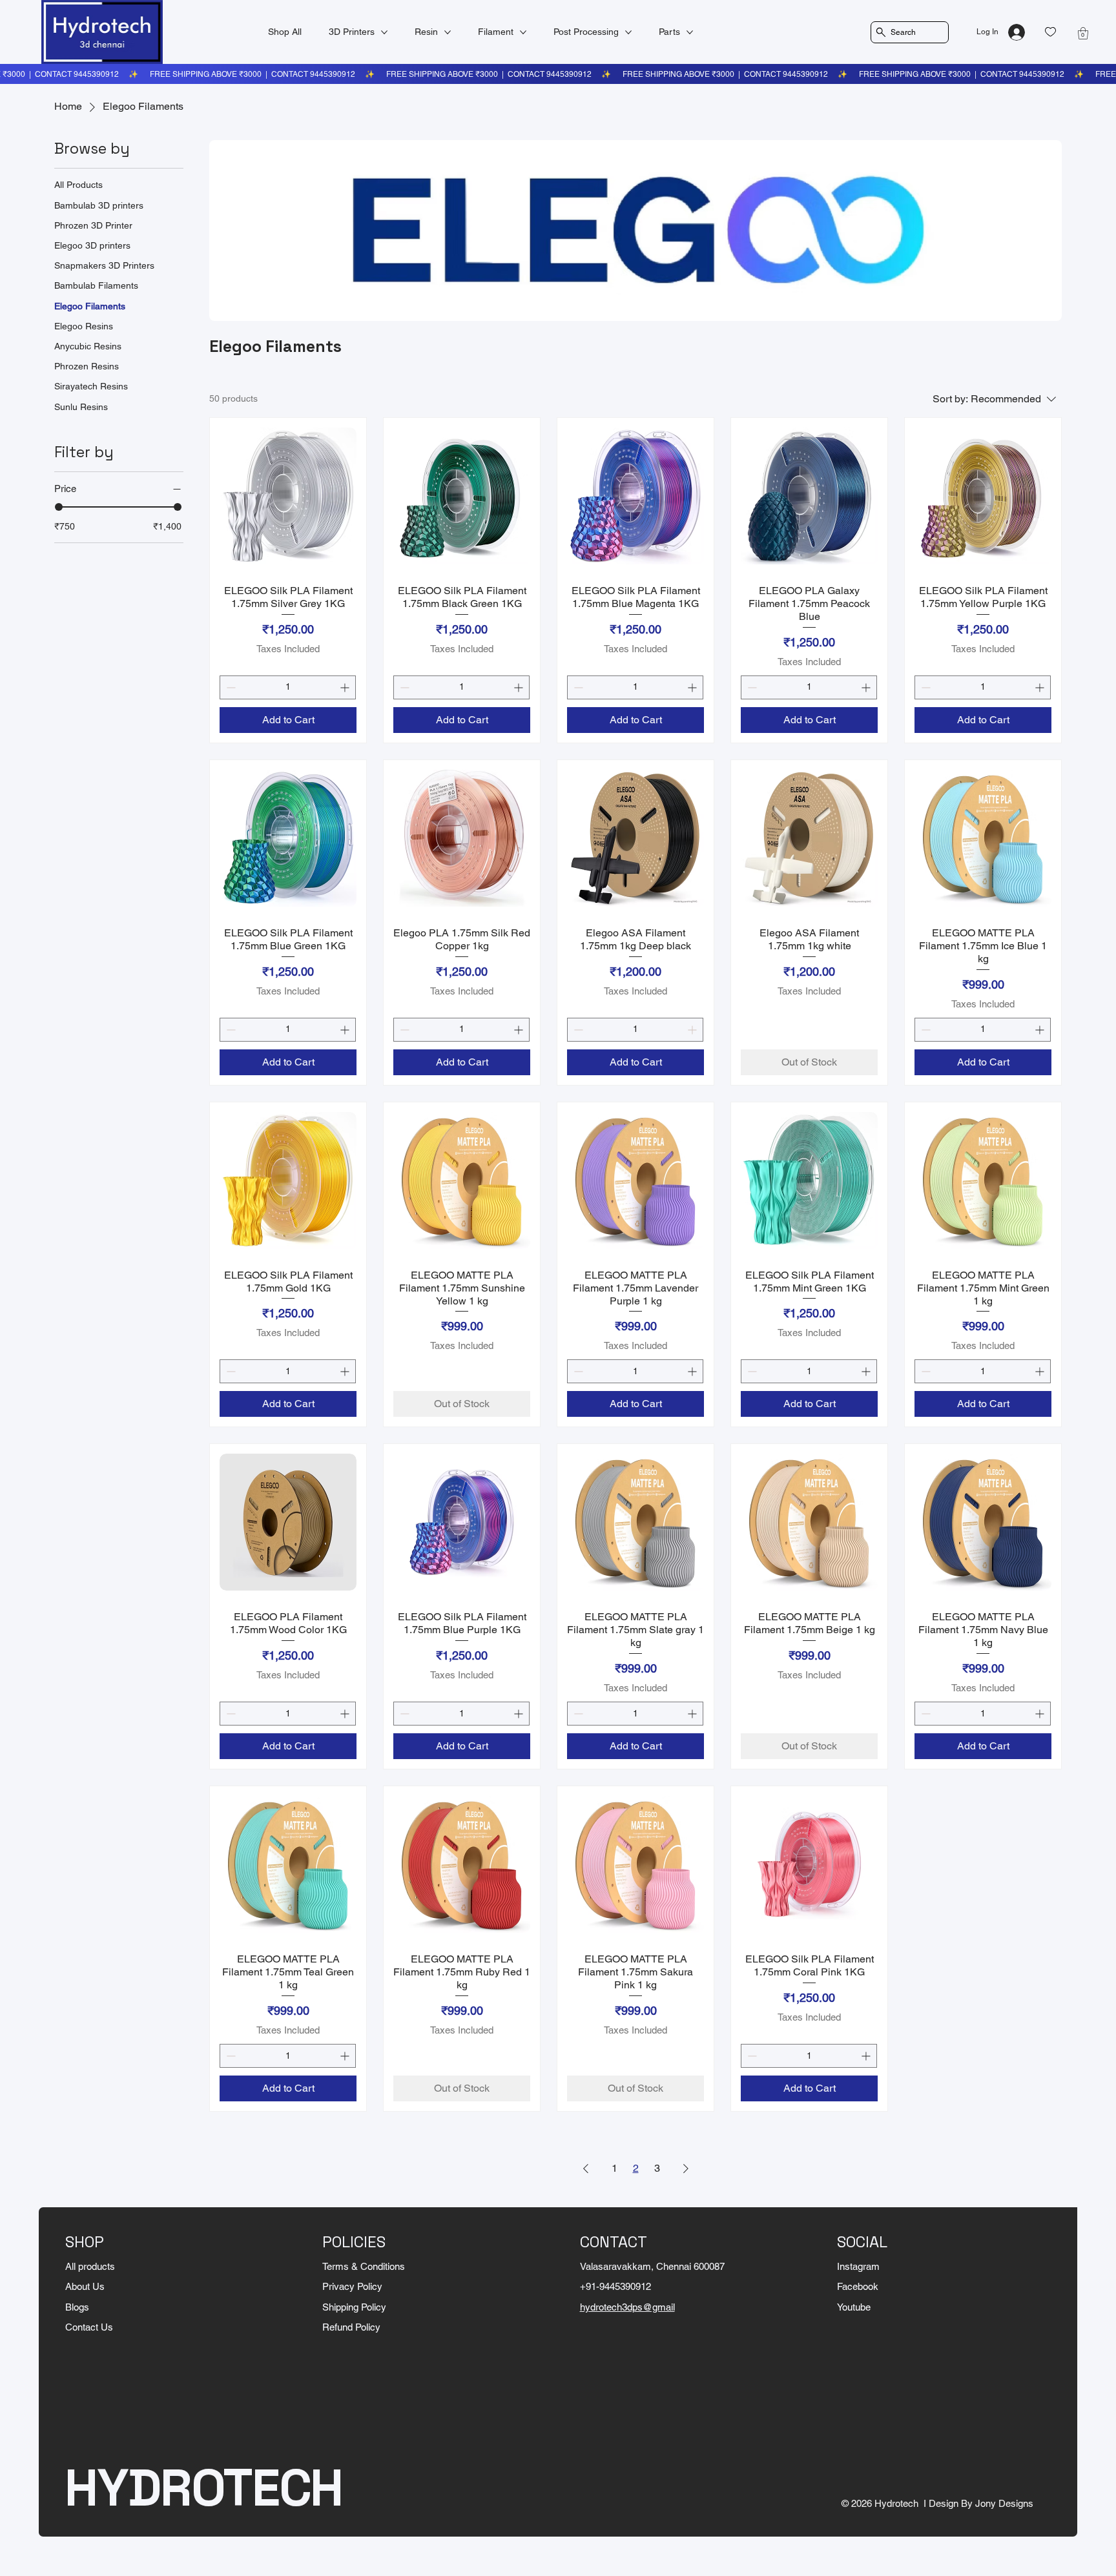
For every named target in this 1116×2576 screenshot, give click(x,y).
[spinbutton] (288, 687)
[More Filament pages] (523, 32)
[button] (1083, 33)
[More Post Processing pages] (628, 32)
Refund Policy (351, 2327)
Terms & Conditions (364, 2266)
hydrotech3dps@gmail (627, 2307)
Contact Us (89, 2327)
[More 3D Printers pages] (384, 32)
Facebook (858, 2286)
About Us (85, 2286)
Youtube (854, 2307)
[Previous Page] (586, 2169)
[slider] (59, 507)
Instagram (858, 2266)
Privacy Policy (352, 2286)
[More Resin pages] (448, 32)
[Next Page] (686, 2169)
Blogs (77, 2307)
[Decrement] (230, 687)
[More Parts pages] (690, 32)
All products (90, 2266)
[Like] (1050, 32)
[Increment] (346, 687)
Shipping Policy (354, 2307)
